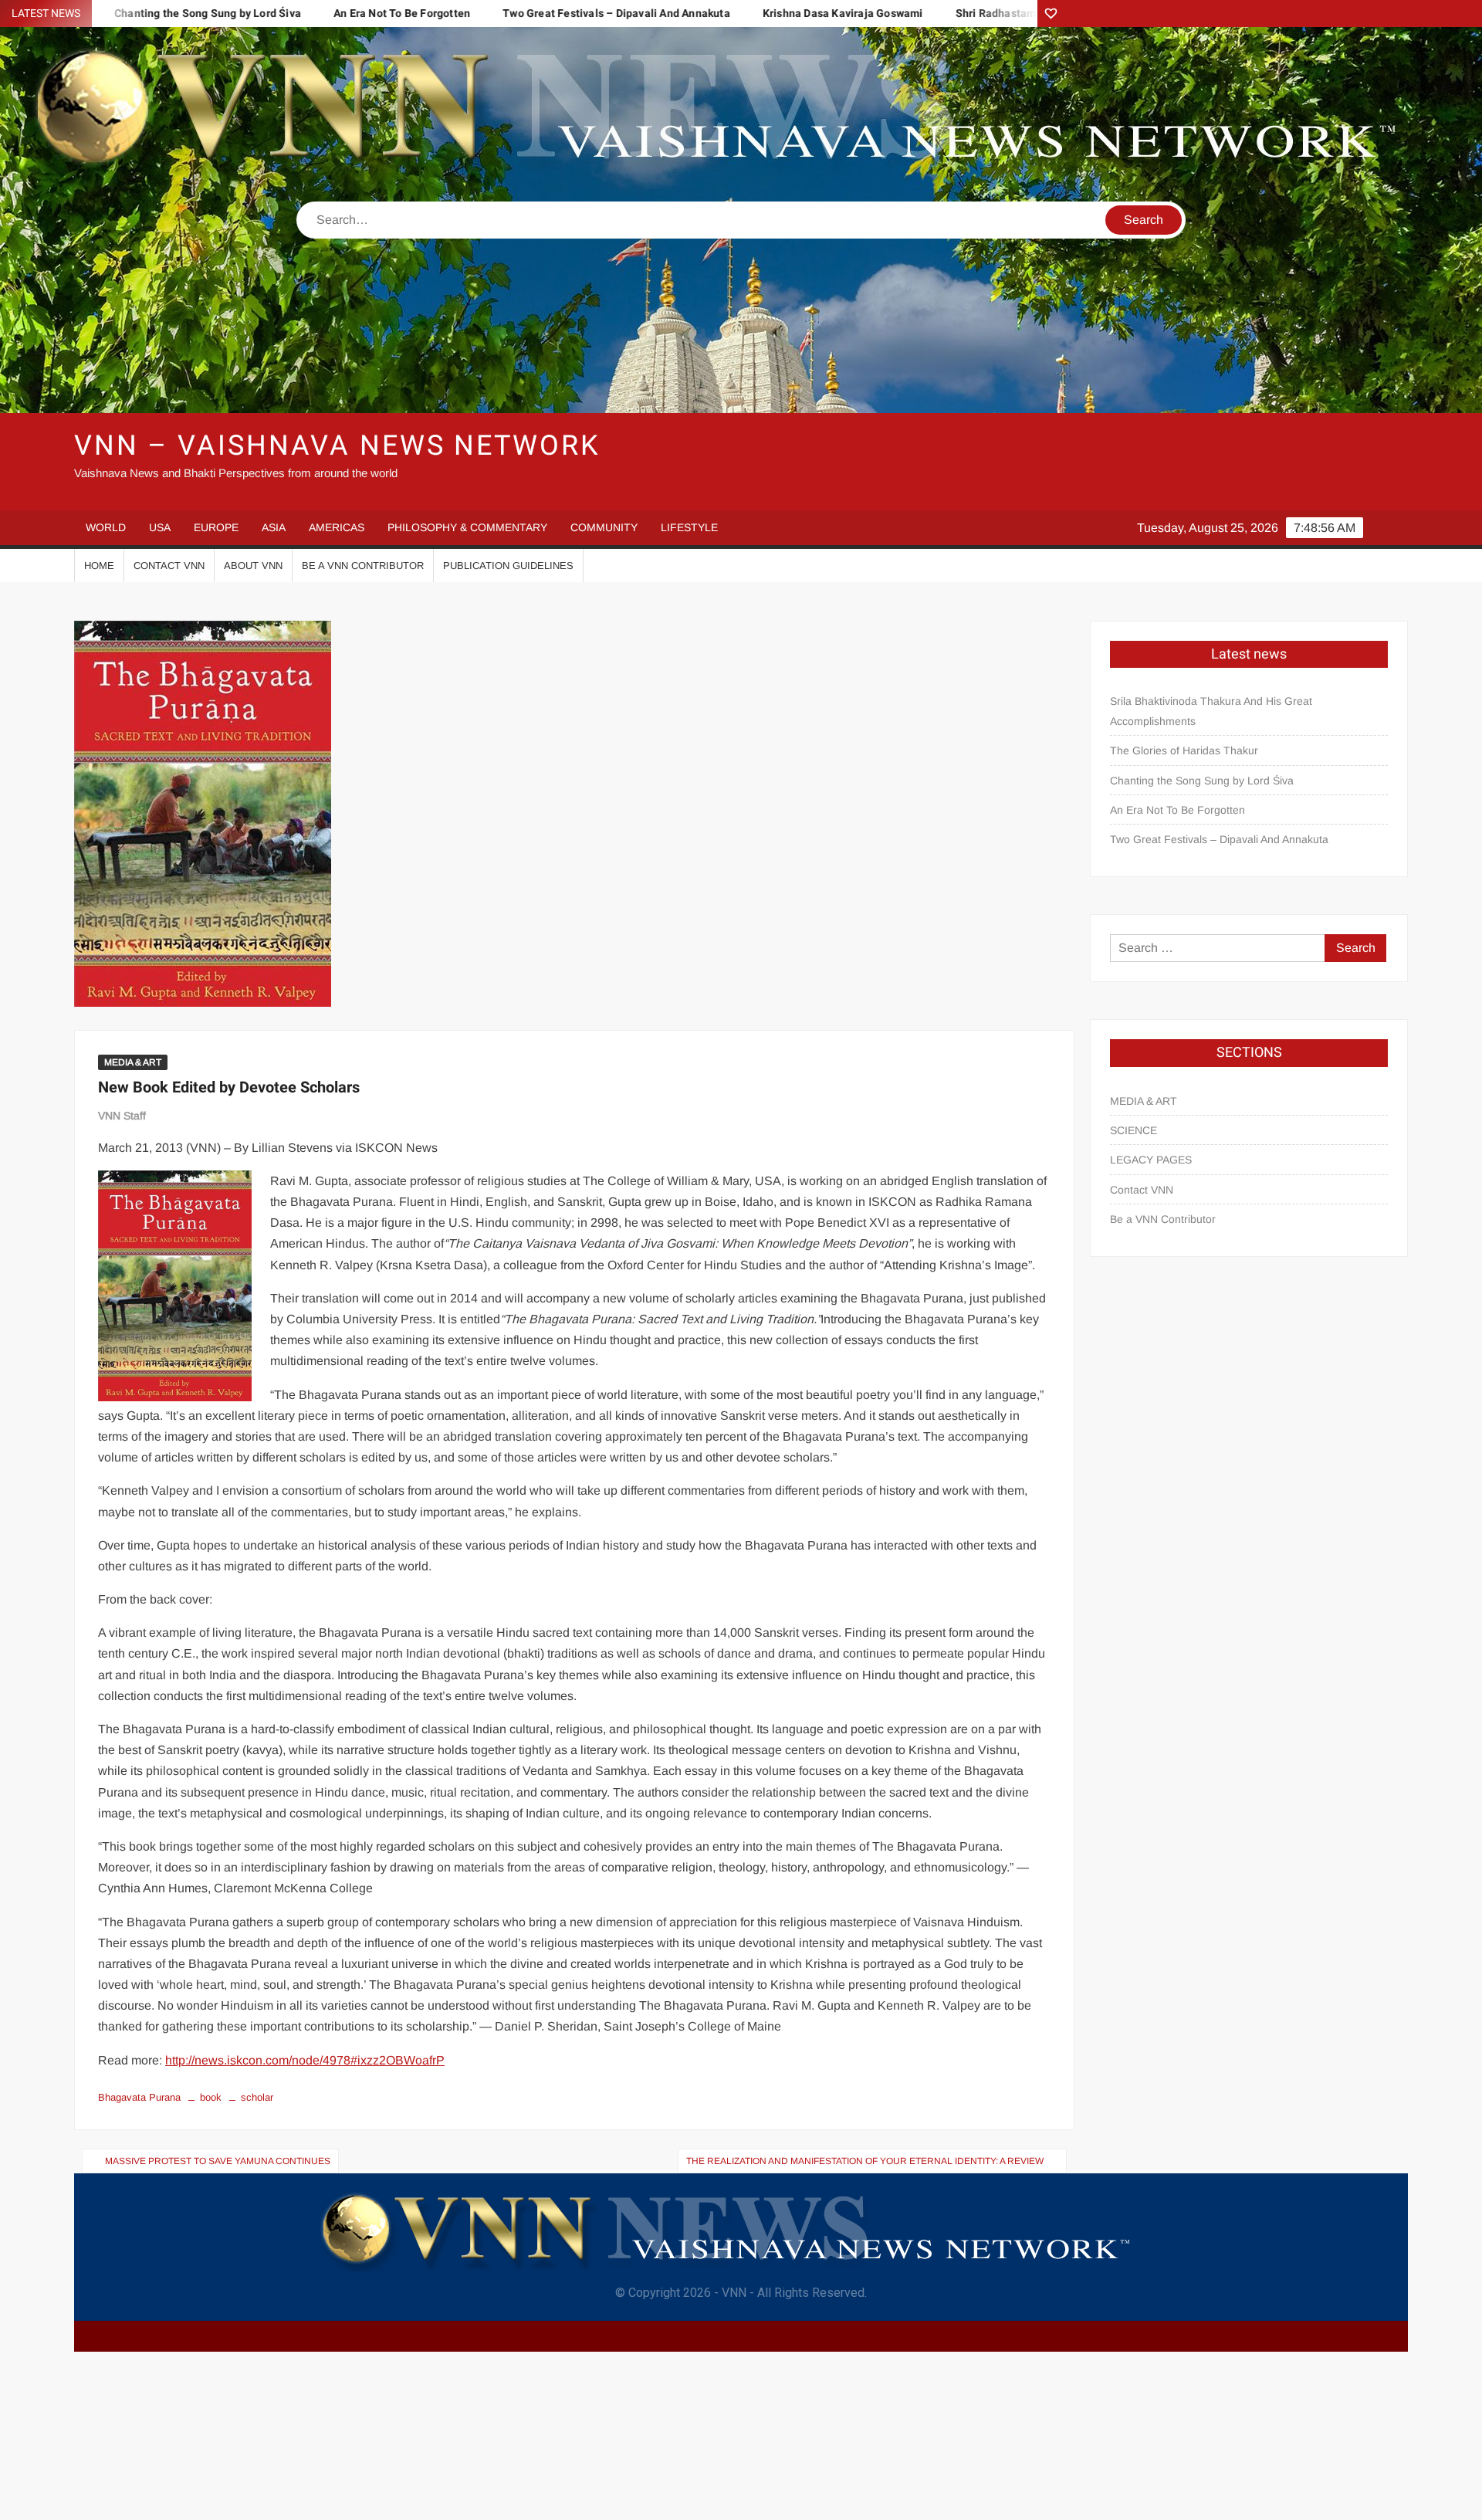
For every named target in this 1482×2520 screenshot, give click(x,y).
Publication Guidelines (508, 566)
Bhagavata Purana (139, 2097)
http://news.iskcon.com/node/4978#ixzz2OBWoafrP (305, 2060)
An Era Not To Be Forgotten (305, 14)
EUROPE (216, 527)
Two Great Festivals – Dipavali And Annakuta (520, 14)
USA (160, 527)
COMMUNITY (604, 527)
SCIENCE (1133, 1130)
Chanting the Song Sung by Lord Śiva (1202, 781)
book (211, 2097)
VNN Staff (122, 1116)
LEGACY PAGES (1151, 1160)
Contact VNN (169, 566)
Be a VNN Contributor (363, 566)
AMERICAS (337, 527)
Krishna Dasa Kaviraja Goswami (746, 14)
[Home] (1051, 14)
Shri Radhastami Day (911, 14)
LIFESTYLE (689, 527)
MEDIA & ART (133, 1062)
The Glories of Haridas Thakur (1184, 750)
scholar (257, 2097)
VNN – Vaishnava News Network (337, 446)
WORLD (106, 527)
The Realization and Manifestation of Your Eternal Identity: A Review (865, 2161)
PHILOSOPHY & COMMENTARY (467, 527)
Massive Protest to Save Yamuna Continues (218, 2161)
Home (99, 566)
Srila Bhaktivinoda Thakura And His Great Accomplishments (1211, 711)
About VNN (253, 566)
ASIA (274, 527)
